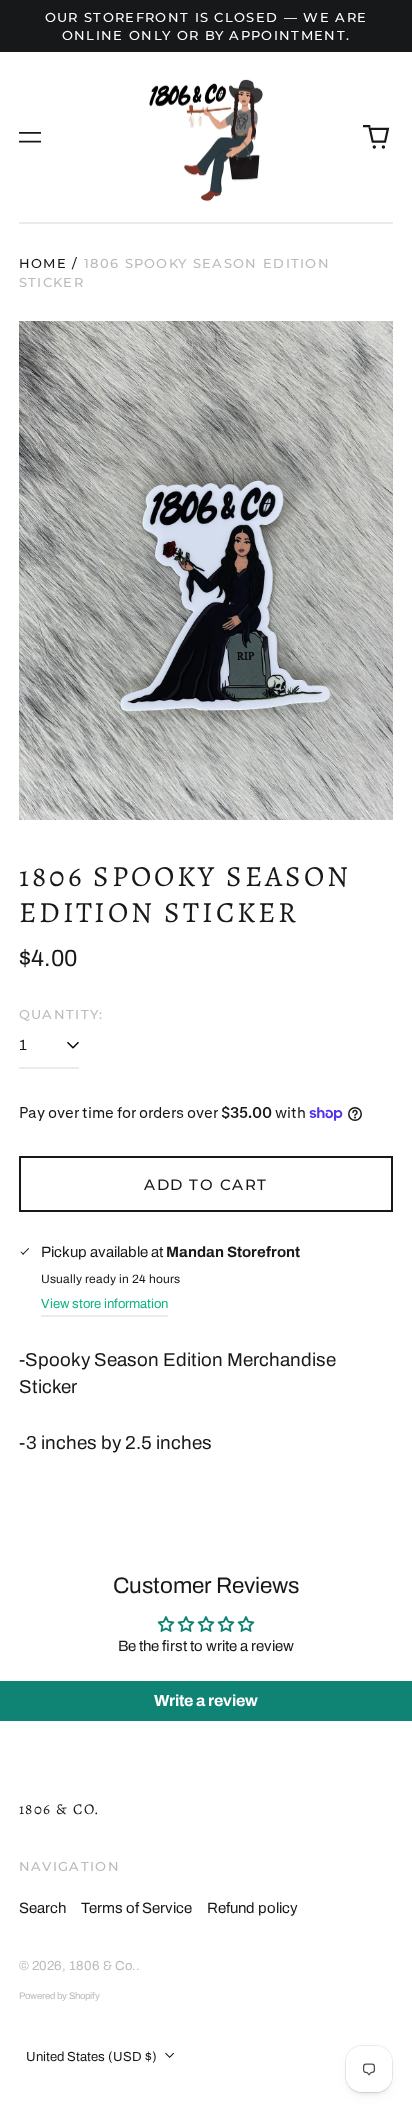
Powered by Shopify (59, 1996)
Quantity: (61, 1014)
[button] (377, 137)
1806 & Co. (60, 1809)
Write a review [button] (206, 1700)
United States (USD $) (93, 2056)
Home (43, 263)
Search (42, 1908)
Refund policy (252, 1908)
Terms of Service (136, 1908)
